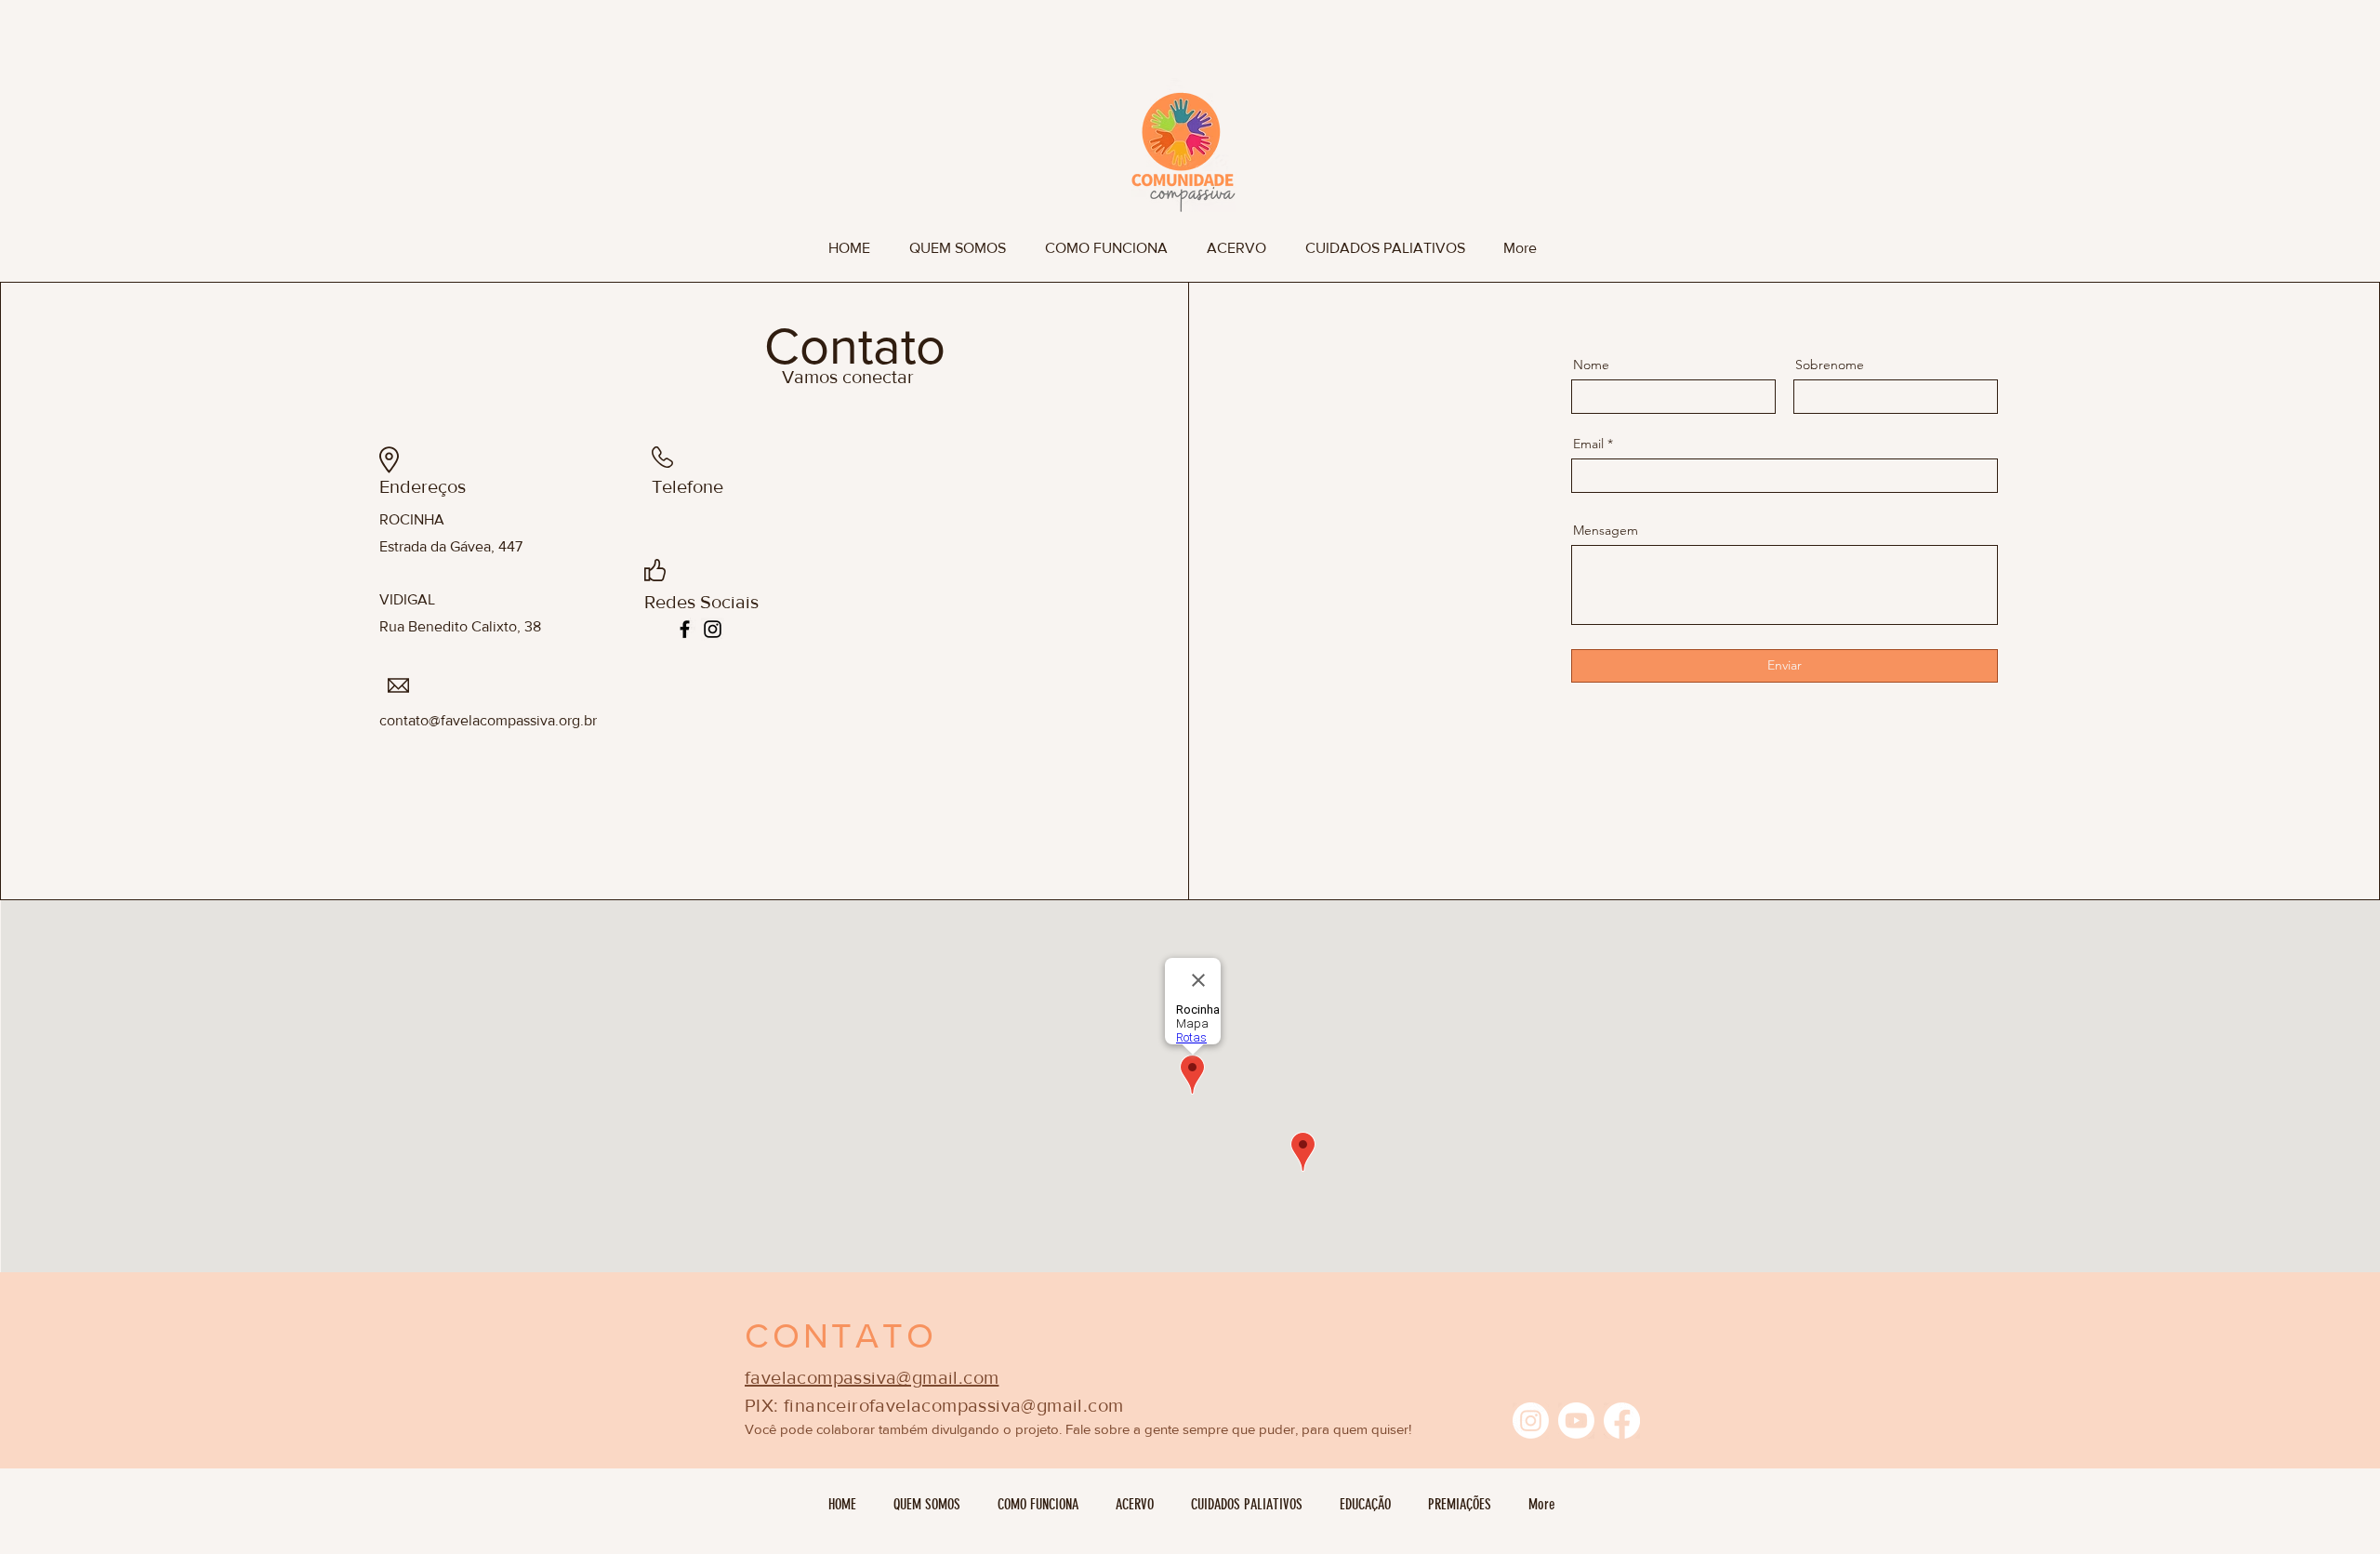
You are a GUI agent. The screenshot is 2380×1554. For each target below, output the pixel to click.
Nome (1591, 365)
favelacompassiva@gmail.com (872, 1377)
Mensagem (1606, 530)
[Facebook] (685, 629)
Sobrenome (1830, 365)
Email (1588, 444)
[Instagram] (713, 629)
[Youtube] (1576, 1421)
